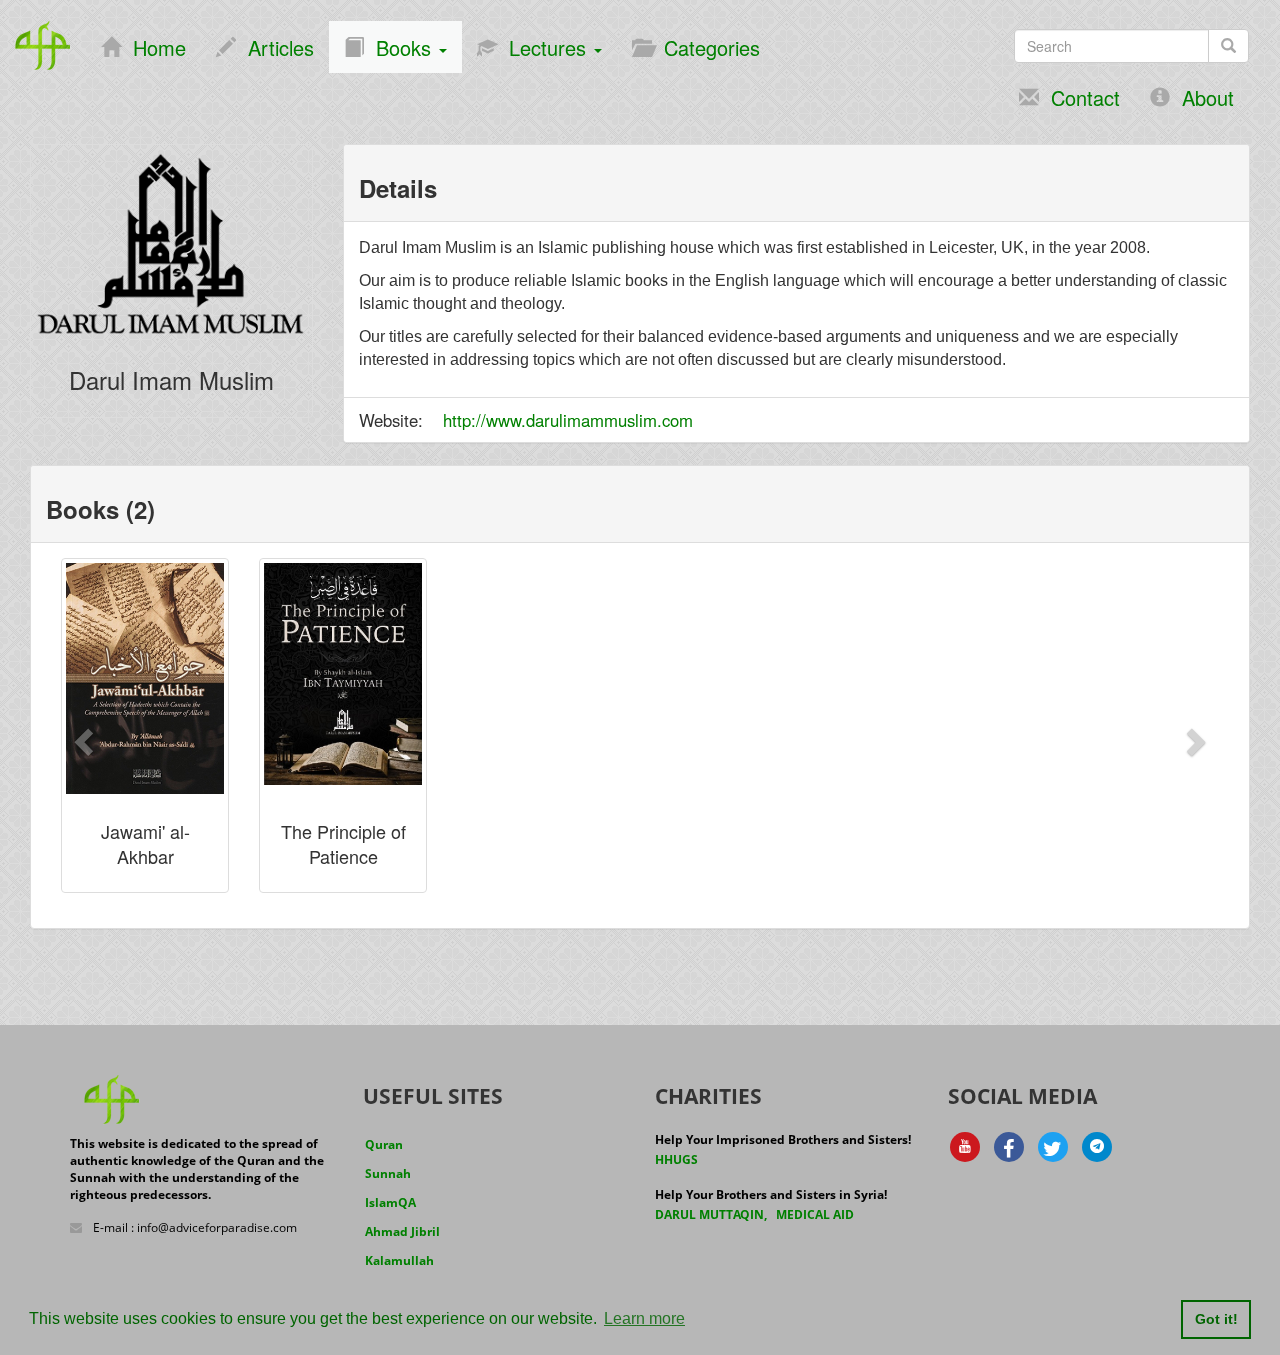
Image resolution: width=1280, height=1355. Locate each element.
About (1202, 97)
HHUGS (676, 1159)
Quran (384, 1144)
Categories (706, 47)
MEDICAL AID (815, 1214)
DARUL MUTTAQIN (709, 1214)
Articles (275, 47)
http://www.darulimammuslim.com (568, 420)
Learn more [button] (644, 1318)
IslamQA (390, 1202)
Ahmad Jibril (402, 1231)
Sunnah (388, 1173)
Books (400, 47)
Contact (1079, 97)
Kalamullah (399, 1260)
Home (153, 47)
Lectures (544, 47)
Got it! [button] (1216, 1319)
